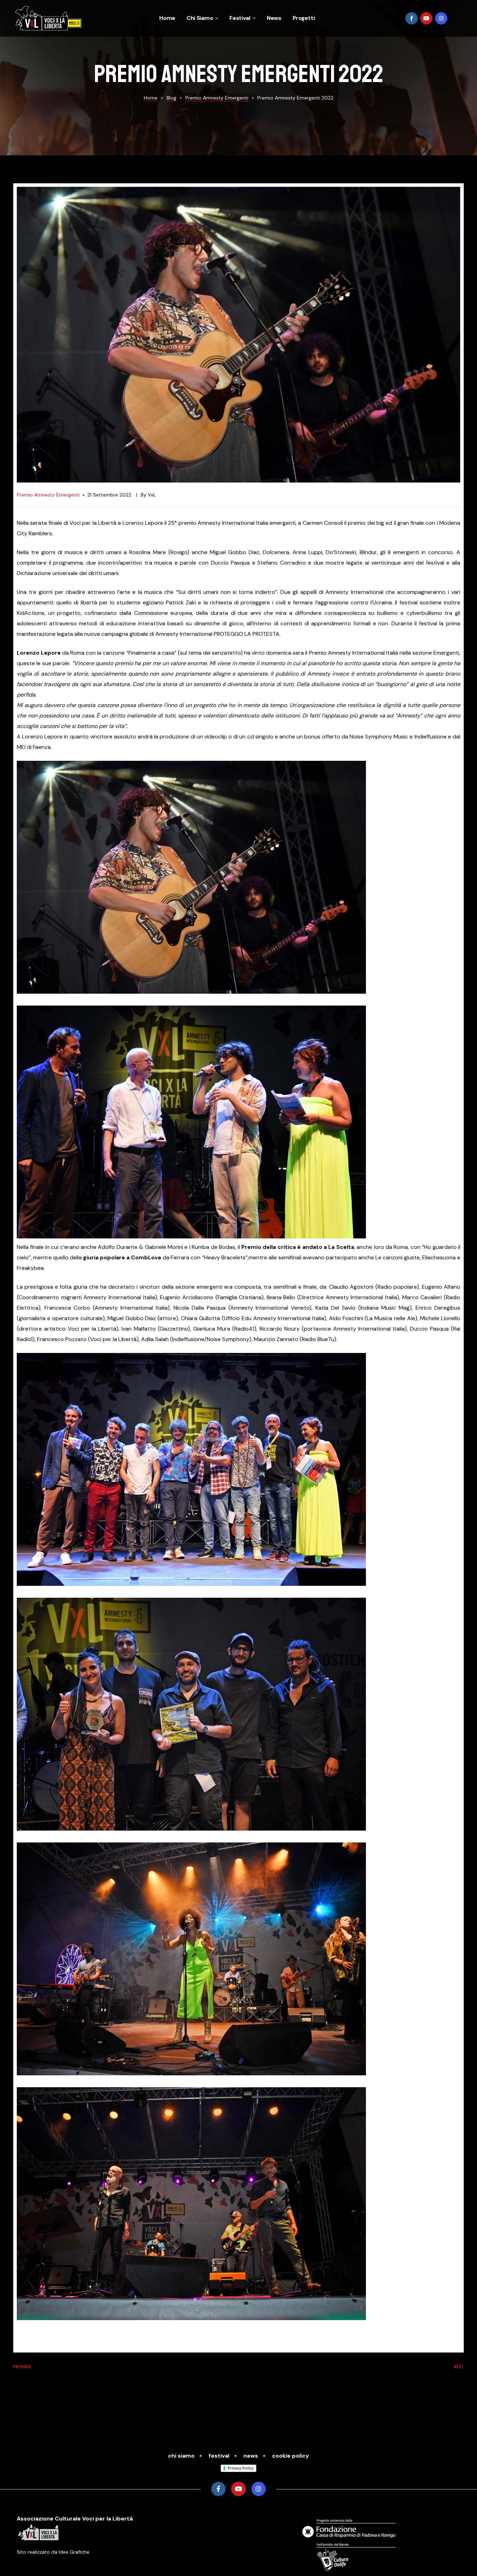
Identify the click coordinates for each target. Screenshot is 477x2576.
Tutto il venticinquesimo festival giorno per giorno (124, 2374)
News (274, 18)
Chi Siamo (200, 18)
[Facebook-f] (412, 18)
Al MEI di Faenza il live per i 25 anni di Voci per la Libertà (353, 2374)
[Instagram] (441, 18)
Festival (240, 18)
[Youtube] (427, 18)
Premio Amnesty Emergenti (48, 495)
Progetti (304, 18)
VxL (152, 495)
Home (167, 18)
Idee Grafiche (74, 2552)
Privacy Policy (241, 2468)
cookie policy (291, 2456)
